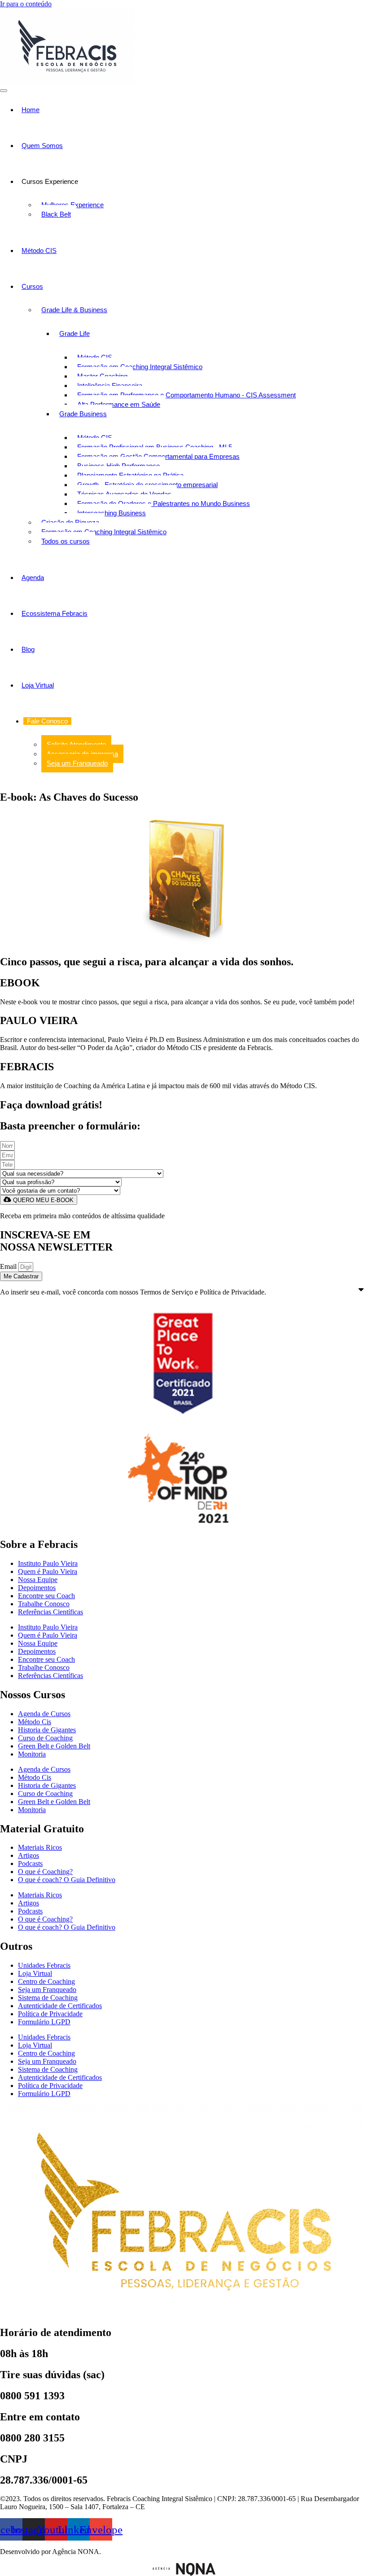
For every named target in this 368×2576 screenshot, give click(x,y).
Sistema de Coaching (48, 1998)
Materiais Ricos (40, 1847)
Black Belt (56, 214)
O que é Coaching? (45, 1872)
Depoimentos (37, 1588)
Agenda (33, 578)
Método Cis (35, 1722)
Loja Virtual (38, 685)
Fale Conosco (47, 721)
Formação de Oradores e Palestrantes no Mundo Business (164, 503)
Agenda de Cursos (44, 1714)
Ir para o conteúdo (26, 4)
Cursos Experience (50, 181)
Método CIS (39, 251)
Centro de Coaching (46, 1981)
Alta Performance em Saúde (119, 404)
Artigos (28, 1855)
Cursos (32, 286)
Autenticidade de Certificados (60, 2006)
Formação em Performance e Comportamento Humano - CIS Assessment (186, 395)
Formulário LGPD (44, 2022)
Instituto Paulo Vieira (48, 1563)
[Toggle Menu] (4, 91)
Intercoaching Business (112, 513)
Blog (28, 649)
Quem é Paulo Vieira (48, 1571)
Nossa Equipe (38, 1580)
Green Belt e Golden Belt (54, 1746)
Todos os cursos (66, 541)
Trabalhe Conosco (44, 1604)
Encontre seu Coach (46, 1596)
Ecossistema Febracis (55, 613)
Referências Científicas (50, 1612)
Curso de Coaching (45, 1738)
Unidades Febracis (44, 1965)
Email (9, 1266)
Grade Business (83, 414)
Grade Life (74, 333)
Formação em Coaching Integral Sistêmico (140, 367)
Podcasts (30, 1863)
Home (31, 110)
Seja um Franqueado (77, 763)
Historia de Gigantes (47, 1730)
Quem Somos (42, 146)
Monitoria (32, 1754)
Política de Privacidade (50, 2014)
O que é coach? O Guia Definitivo (67, 1880)
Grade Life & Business (74, 310)
